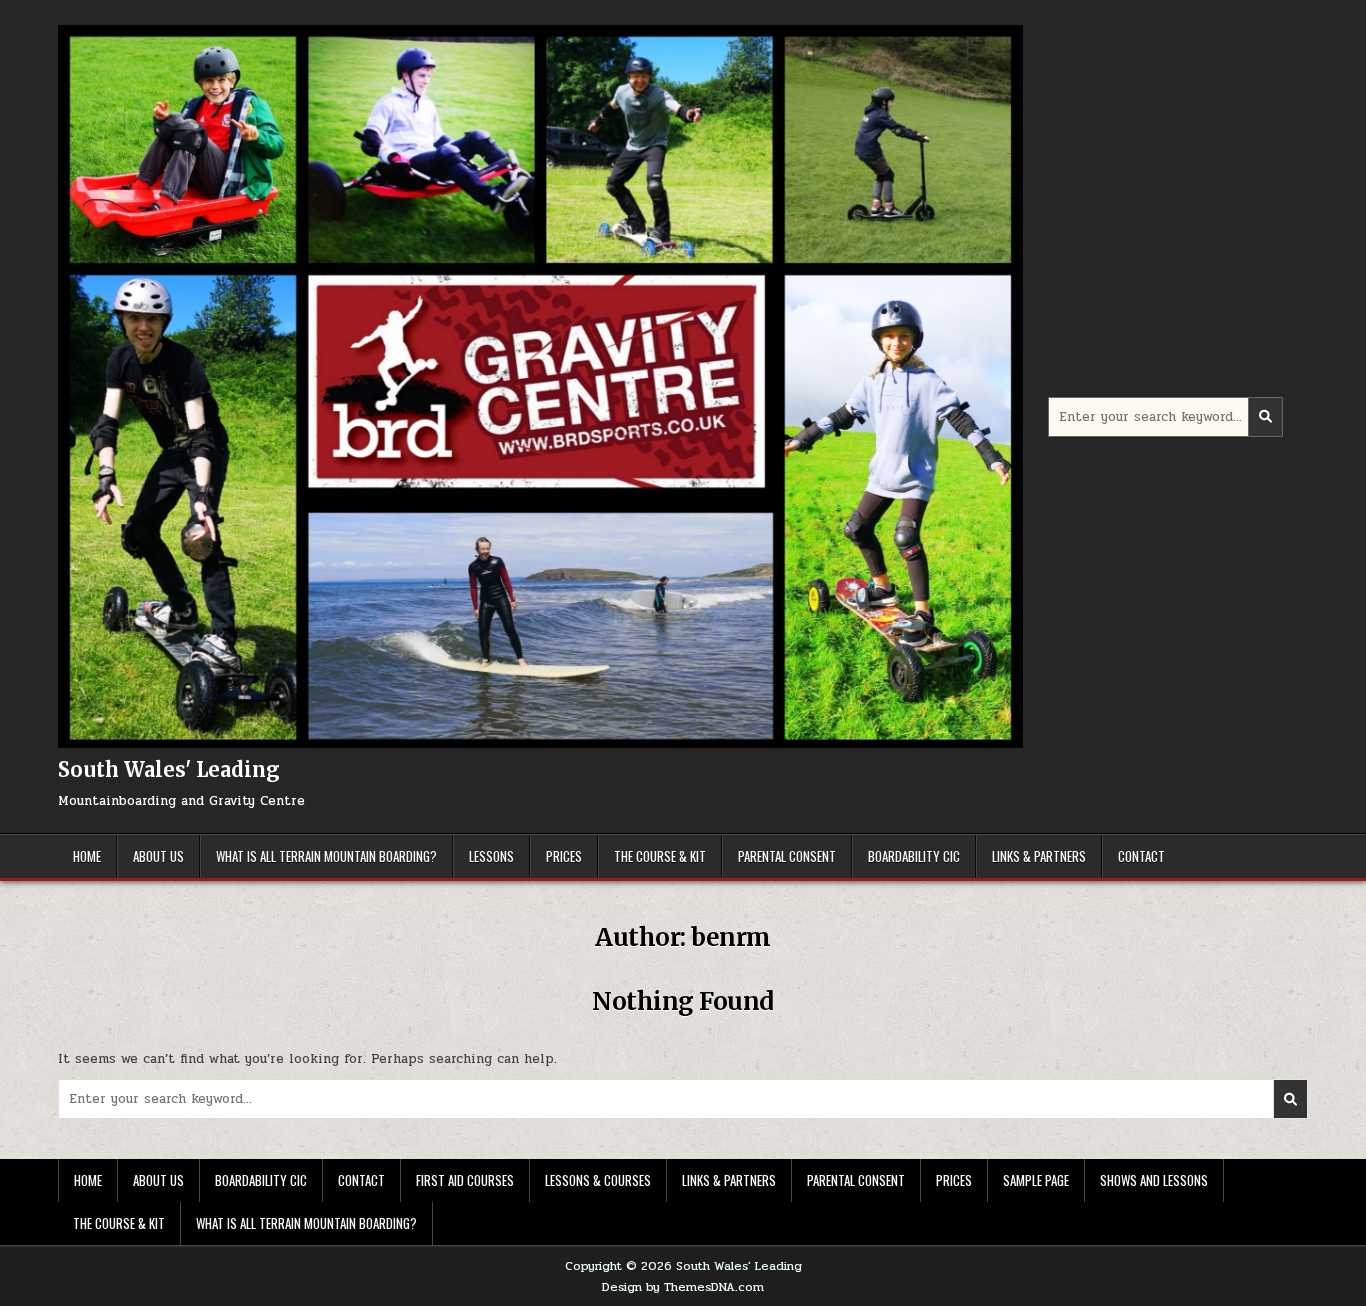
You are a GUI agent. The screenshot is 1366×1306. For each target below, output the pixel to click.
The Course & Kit (660, 856)
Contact (1141, 856)
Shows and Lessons (1154, 1180)
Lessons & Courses (598, 1180)
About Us (158, 856)
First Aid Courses (465, 1180)
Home (87, 856)
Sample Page (1036, 1180)
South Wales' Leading (169, 769)
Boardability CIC (914, 856)
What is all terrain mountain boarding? (326, 856)
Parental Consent (787, 856)
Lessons (491, 856)
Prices (564, 856)
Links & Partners (1039, 856)
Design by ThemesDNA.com (683, 1287)
